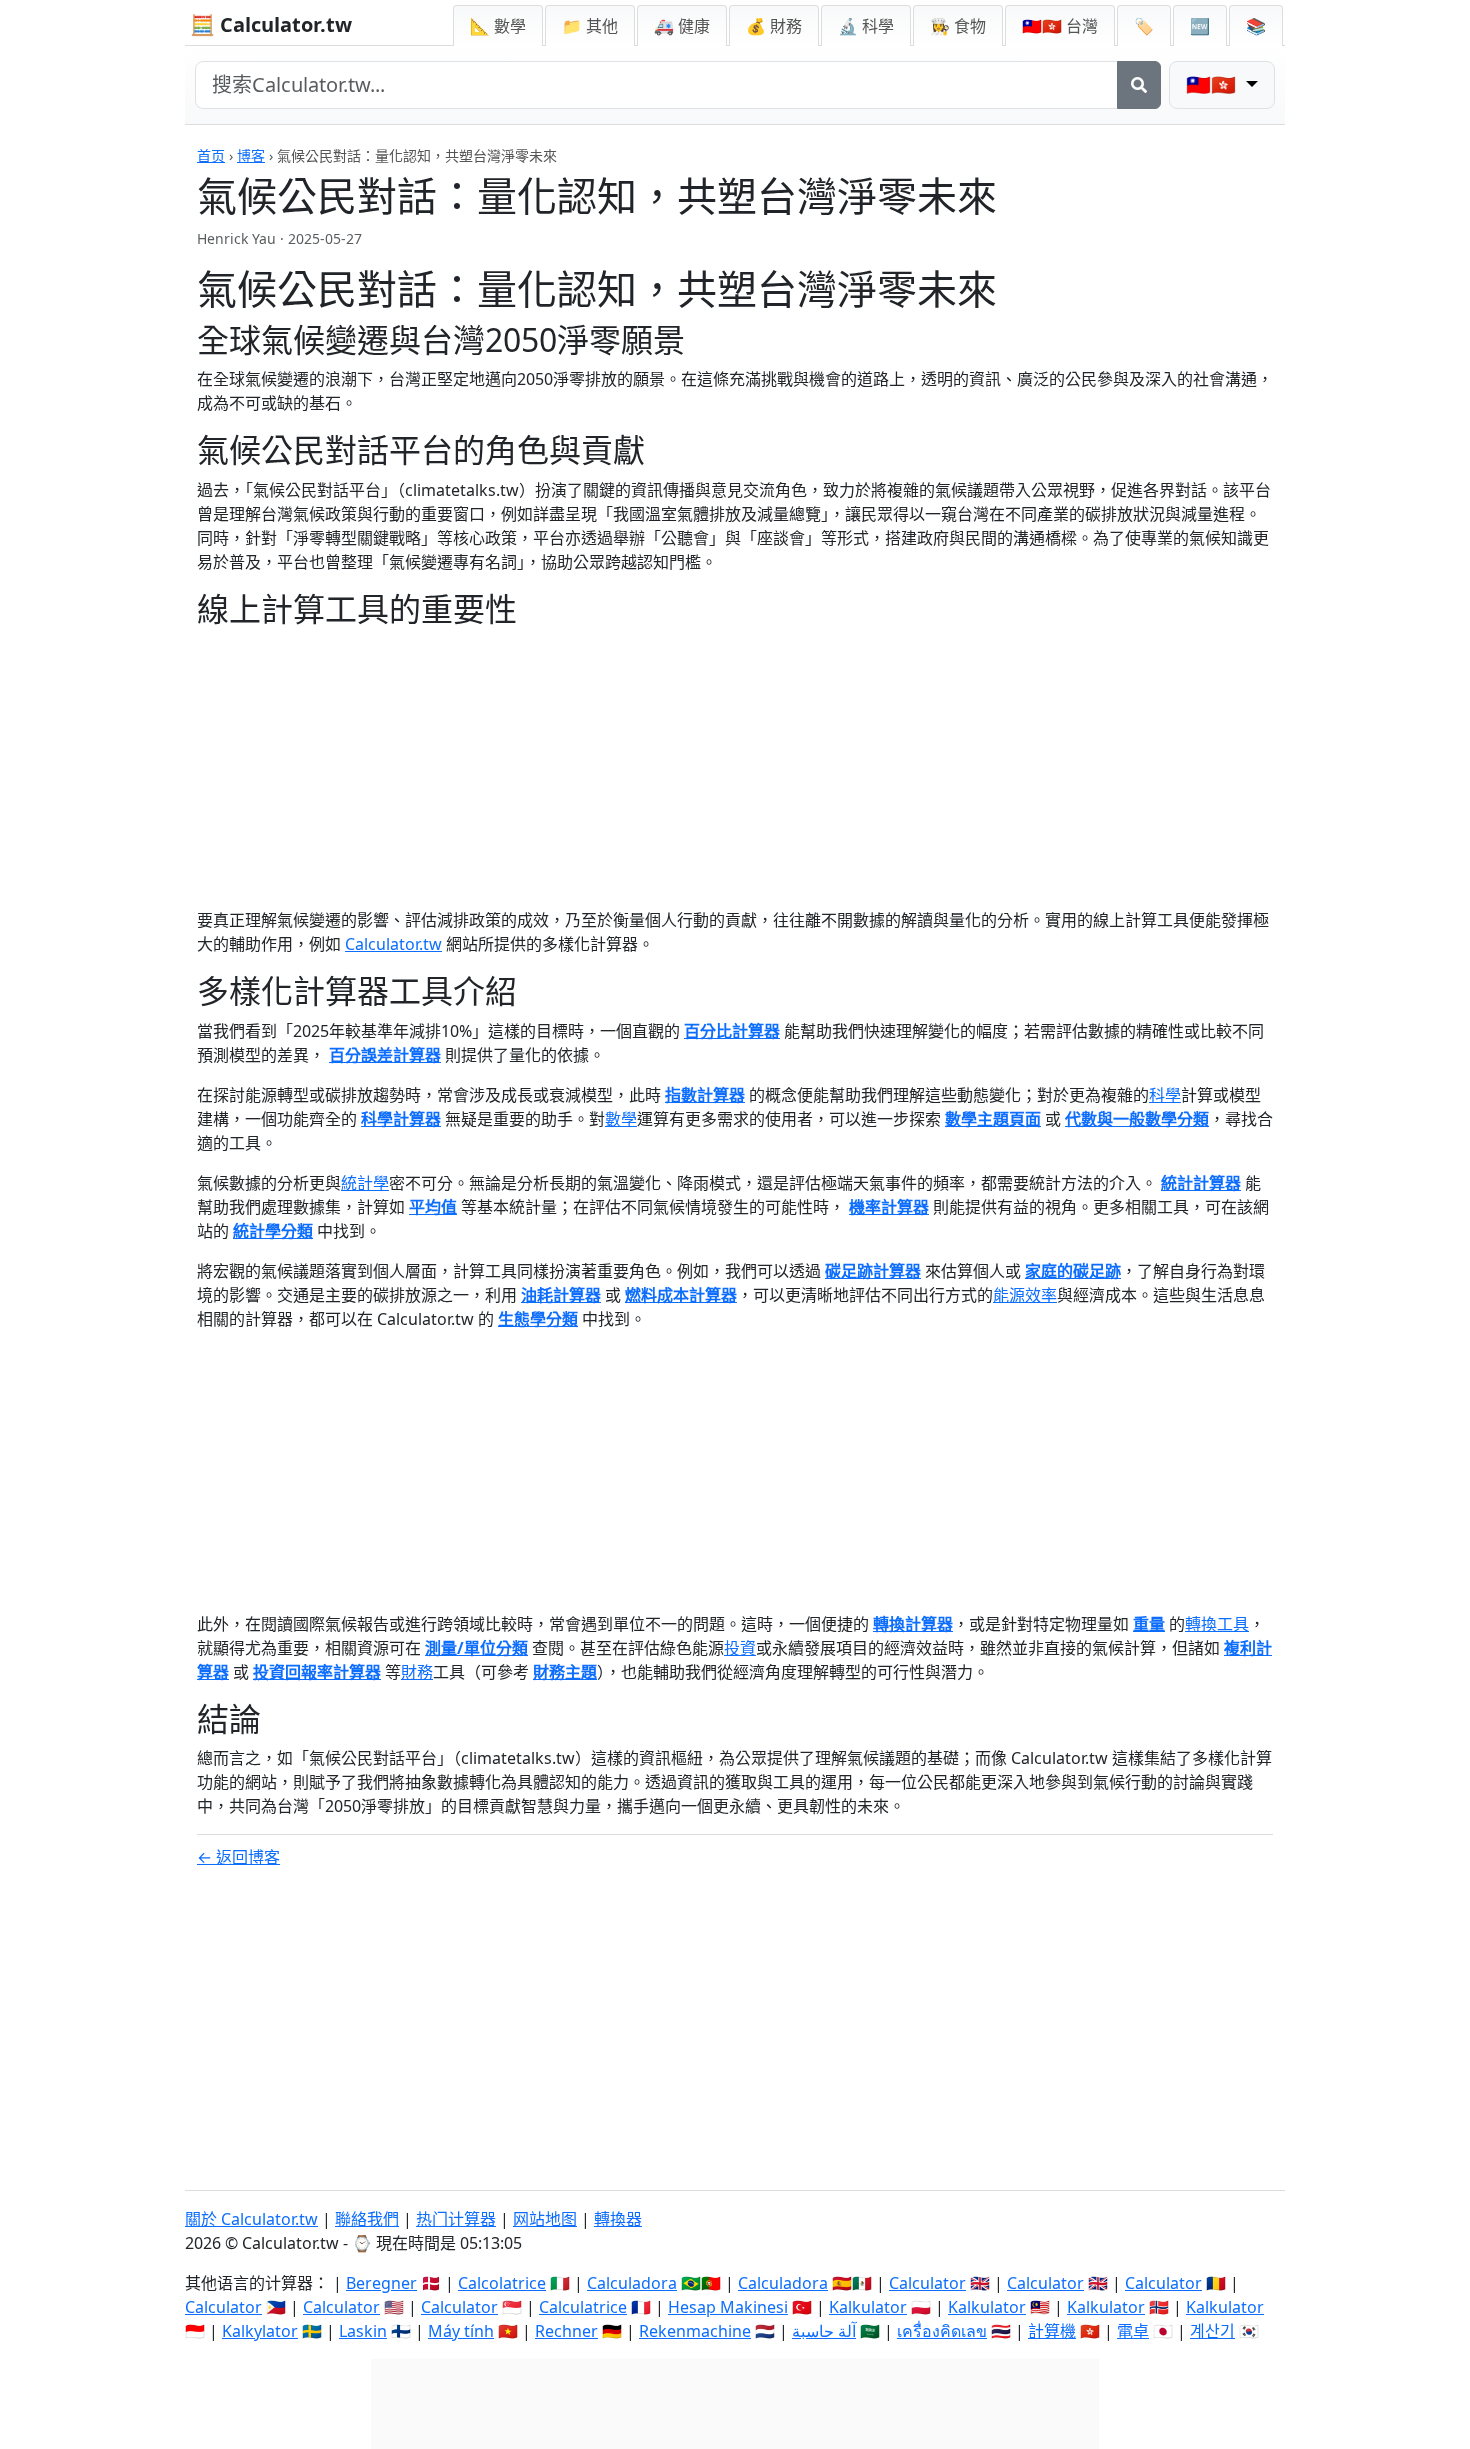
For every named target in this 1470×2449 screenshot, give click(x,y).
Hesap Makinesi (728, 2307)
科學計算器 (401, 1119)
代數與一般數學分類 (1137, 1119)
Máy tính (461, 2331)
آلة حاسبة (824, 2331)
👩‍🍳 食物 (958, 26)
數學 (621, 1119)
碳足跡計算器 (873, 1271)
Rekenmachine (695, 2331)
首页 (211, 155)
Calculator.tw (393, 944)
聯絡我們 (367, 2219)
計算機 (1052, 2331)
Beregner (381, 2283)
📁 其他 (590, 26)
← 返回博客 (238, 1857)
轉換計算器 (913, 1624)
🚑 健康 (682, 26)
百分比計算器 (732, 1031)
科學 (1165, 1095)
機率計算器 (889, 1207)
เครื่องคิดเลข (942, 2331)
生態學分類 (538, 1319)
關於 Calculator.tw (251, 2219)
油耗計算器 (561, 1295)
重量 (1149, 1624)
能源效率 (1025, 1295)
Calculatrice (583, 2307)
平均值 (433, 1207)
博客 (251, 155)
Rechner (566, 2331)
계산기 (1212, 2331)
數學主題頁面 (993, 1119)
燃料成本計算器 (681, 1295)
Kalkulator (868, 2307)
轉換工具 (1217, 1624)
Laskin (363, 2331)
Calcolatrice (502, 2283)
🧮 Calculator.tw (271, 24)
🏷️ (1144, 26)
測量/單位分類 (476, 1648)
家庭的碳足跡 (1073, 1271)
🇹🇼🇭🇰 (1060, 26)
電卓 (1133, 2331)
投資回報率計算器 (317, 1672)
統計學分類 (273, 1231)
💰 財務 (774, 26)
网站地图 (545, 2219)
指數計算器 (705, 1095)
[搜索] (1139, 85)
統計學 (365, 1183)
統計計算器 (1201, 1183)
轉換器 (618, 2219)
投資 (740, 1648)
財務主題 (565, 1672)
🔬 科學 (866, 26)
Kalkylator (260, 2331)
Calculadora (632, 2283)
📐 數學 (498, 26)
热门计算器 (456, 2219)
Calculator (927, 2283)
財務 (417, 1672)
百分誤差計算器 (385, 1055)
